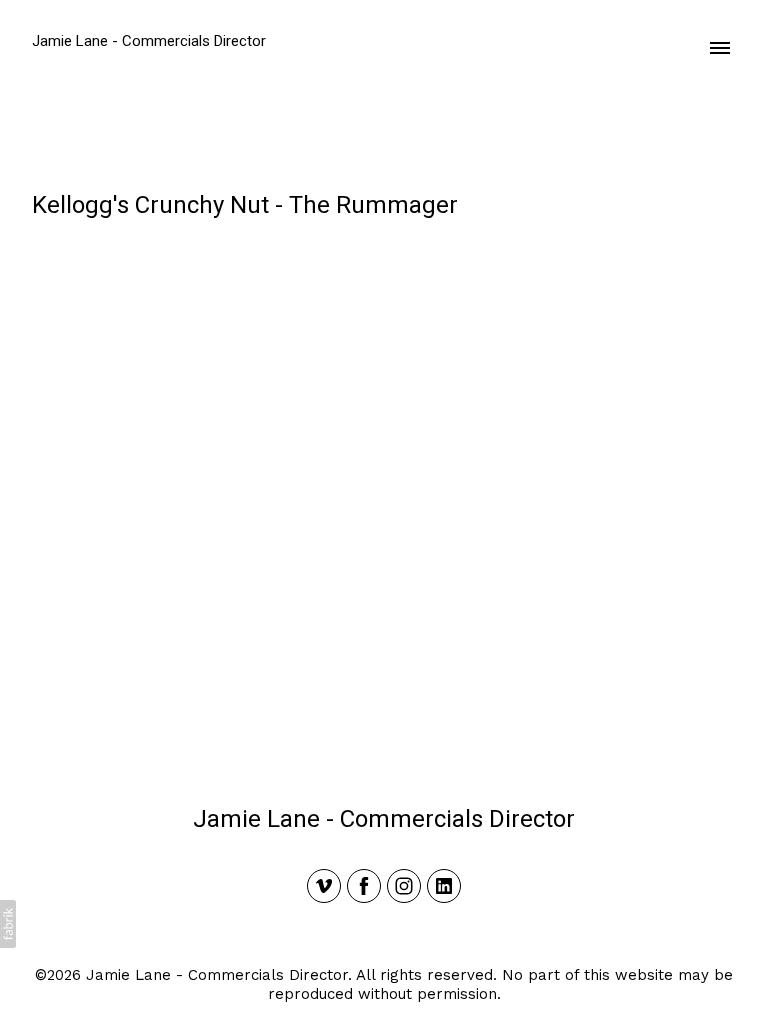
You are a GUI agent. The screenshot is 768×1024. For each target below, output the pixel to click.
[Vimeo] (324, 886)
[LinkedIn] (444, 886)
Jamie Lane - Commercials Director (384, 819)
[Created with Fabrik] (8, 924)
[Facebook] (364, 886)
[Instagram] (404, 886)
